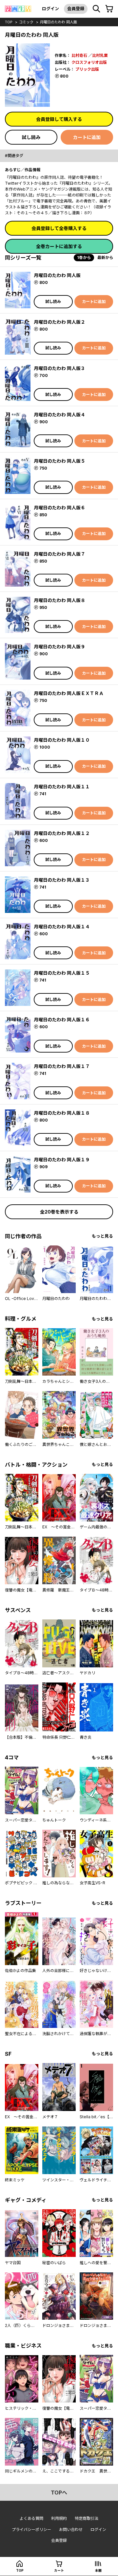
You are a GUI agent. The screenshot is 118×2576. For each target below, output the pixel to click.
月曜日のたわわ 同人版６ (59, 508)
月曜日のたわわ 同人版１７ (62, 1066)
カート (59, 2570)
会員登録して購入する (59, 119)
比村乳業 (100, 55)
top (9, 22)
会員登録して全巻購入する (59, 228)
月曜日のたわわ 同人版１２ (62, 833)
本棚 (98, 2570)
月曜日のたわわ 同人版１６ (62, 1020)
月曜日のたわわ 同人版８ (59, 600)
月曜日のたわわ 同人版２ (59, 322)
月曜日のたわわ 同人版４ (59, 415)
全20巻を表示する (59, 1212)
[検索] (96, 9)
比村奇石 (79, 55)
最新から (105, 257)
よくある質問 (31, 2518)
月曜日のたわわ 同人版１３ (62, 880)
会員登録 (76, 9)
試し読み (31, 137)
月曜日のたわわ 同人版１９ (62, 1160)
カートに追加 (87, 137)
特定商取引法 (87, 2518)
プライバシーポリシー (31, 2530)
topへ (59, 2493)
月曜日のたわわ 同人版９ (59, 647)
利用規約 (59, 2518)
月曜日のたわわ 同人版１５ (62, 973)
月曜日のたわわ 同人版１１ (62, 787)
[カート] (109, 9)
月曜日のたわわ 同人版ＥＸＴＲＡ (69, 693)
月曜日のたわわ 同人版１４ (62, 927)
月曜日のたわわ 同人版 (59, 22)
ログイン (50, 9)
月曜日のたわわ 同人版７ (59, 554)
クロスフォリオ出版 (89, 62)
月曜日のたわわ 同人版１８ (62, 1113)
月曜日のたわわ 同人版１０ (62, 740)
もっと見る (102, 1236)
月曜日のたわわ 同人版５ (59, 461)
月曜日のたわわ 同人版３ (59, 368)
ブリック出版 (87, 69)
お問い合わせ (71, 2530)
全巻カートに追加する (59, 246)
